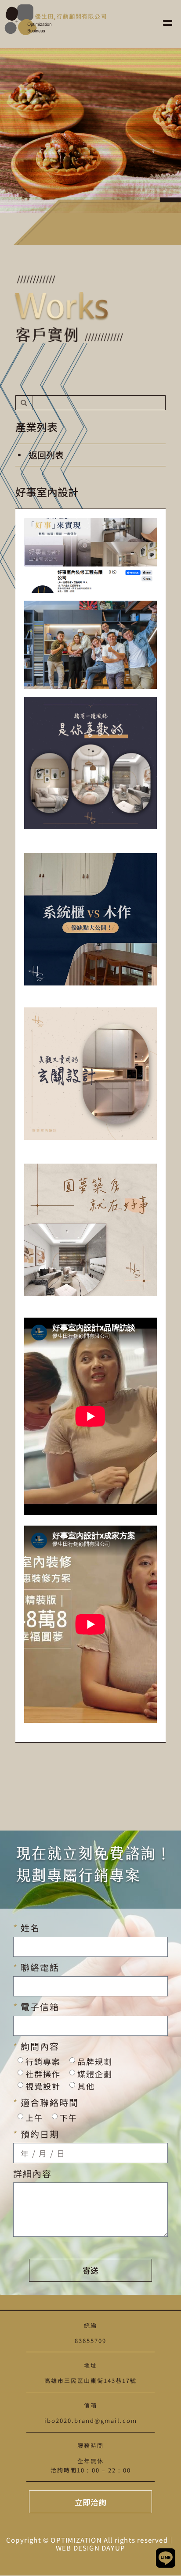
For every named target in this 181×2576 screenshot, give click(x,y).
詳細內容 (33, 2174)
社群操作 (43, 2074)
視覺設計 (43, 2086)
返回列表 (46, 455)
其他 (86, 2086)
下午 (69, 2117)
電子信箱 (39, 2007)
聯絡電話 (39, 1967)
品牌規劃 (95, 2061)
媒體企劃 (95, 2074)
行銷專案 (43, 2061)
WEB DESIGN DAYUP (90, 2548)
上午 (34, 2117)
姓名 (29, 1928)
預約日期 (39, 2134)
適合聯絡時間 (48, 2103)
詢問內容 (39, 2046)
